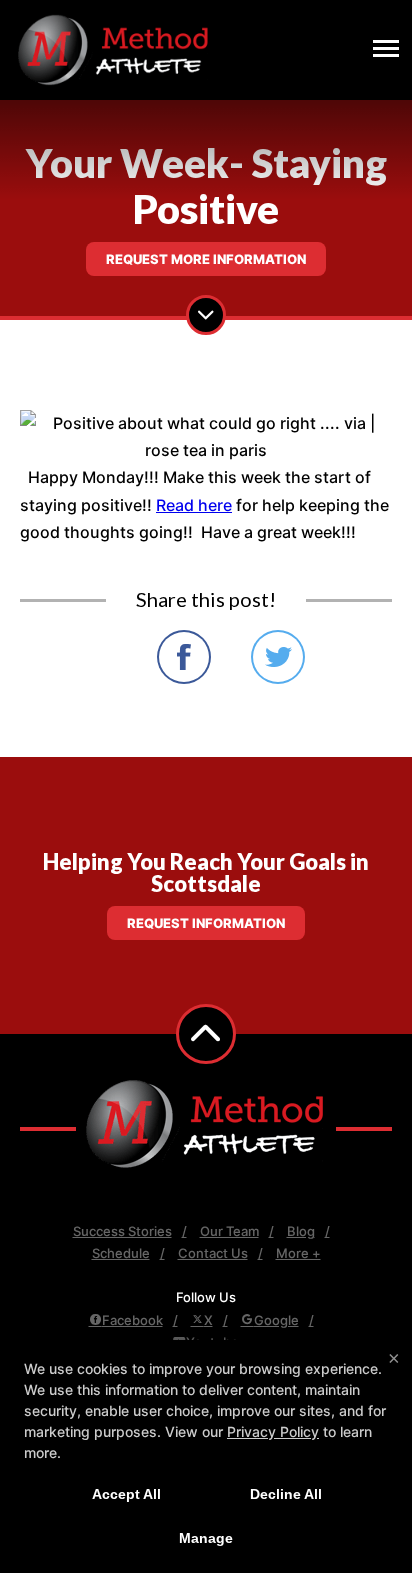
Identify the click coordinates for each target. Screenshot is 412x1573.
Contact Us (213, 1253)
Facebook (132, 1320)
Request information (206, 923)
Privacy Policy (273, 1431)
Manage (206, 1538)
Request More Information (206, 259)
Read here (194, 505)
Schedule (121, 1253)
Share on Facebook (184, 657)
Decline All (286, 1494)
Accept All (126, 1494)
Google (276, 1320)
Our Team (229, 1231)
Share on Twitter (278, 657)
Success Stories (122, 1231)
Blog (301, 1231)
